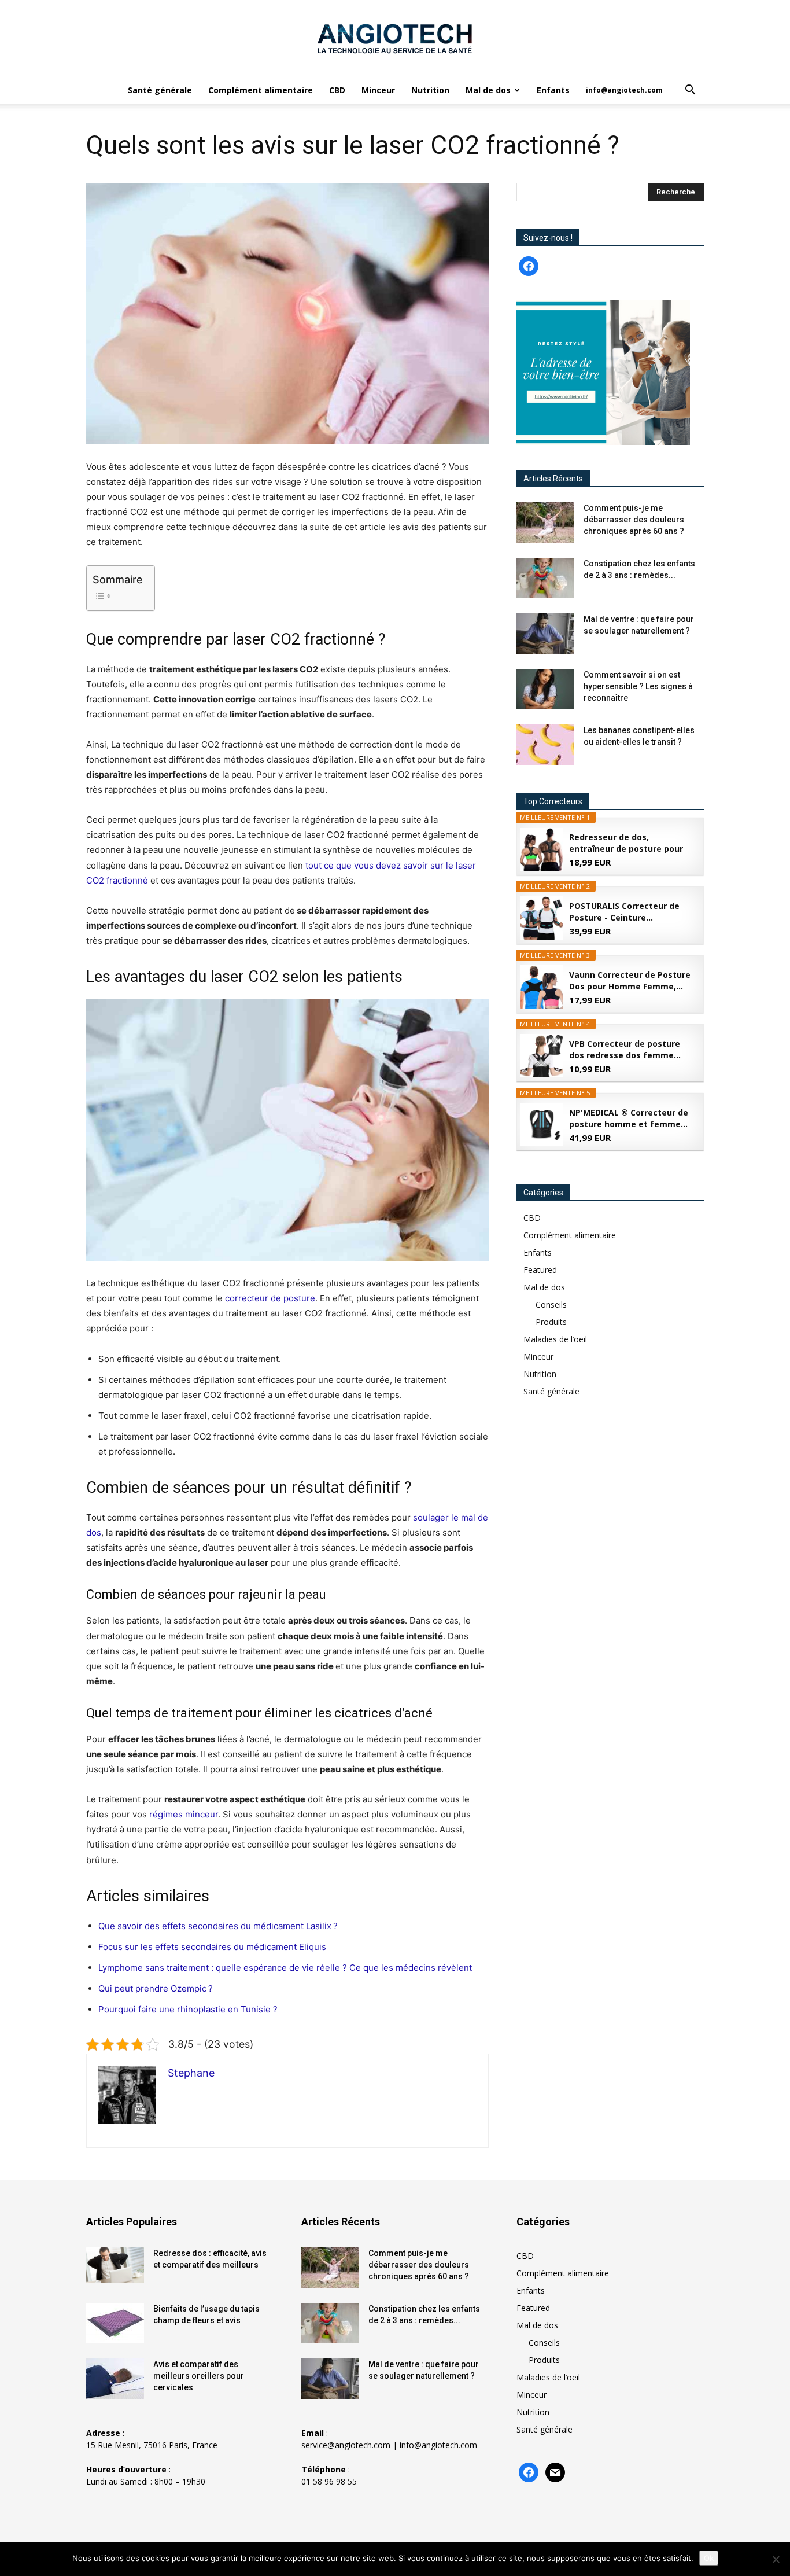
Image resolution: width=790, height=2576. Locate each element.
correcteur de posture (270, 1298)
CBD (337, 90)
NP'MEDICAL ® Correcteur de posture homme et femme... (629, 1118)
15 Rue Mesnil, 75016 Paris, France (152, 2445)
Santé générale (160, 90)
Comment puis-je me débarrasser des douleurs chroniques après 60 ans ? (634, 520)
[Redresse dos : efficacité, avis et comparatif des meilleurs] (115, 2266)
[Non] (776, 2559)
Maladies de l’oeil (555, 1339)
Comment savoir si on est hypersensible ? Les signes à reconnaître (638, 686)
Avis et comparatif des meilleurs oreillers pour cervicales (199, 2376)
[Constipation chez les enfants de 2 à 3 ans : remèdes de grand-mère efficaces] (545, 578)
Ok (709, 2558)
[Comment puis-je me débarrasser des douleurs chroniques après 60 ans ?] (545, 522)
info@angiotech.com (624, 90)
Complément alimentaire (261, 90)
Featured (540, 1270)
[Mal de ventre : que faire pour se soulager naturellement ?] (545, 634)
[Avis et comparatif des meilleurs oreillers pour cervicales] (115, 2379)
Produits (551, 1322)
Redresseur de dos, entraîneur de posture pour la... (626, 843)
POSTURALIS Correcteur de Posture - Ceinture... (624, 912)
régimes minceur (184, 1814)
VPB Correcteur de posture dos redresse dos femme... (625, 1049)
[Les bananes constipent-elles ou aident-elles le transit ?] (545, 745)
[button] (690, 91)
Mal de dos (488, 90)
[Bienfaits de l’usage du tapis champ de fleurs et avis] (115, 2323)
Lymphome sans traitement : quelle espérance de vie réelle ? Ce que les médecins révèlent (285, 1968)
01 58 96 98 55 (329, 2481)
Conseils (551, 1304)
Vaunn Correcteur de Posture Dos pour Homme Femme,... (630, 980)
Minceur (378, 90)
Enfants (553, 90)
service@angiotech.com (346, 2445)
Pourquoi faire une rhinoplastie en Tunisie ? (188, 2009)
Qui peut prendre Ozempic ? (156, 1988)
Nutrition (430, 90)
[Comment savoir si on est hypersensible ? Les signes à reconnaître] (545, 689)
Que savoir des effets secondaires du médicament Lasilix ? (218, 1926)
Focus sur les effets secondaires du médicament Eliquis (212, 1947)
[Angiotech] (395, 39)
